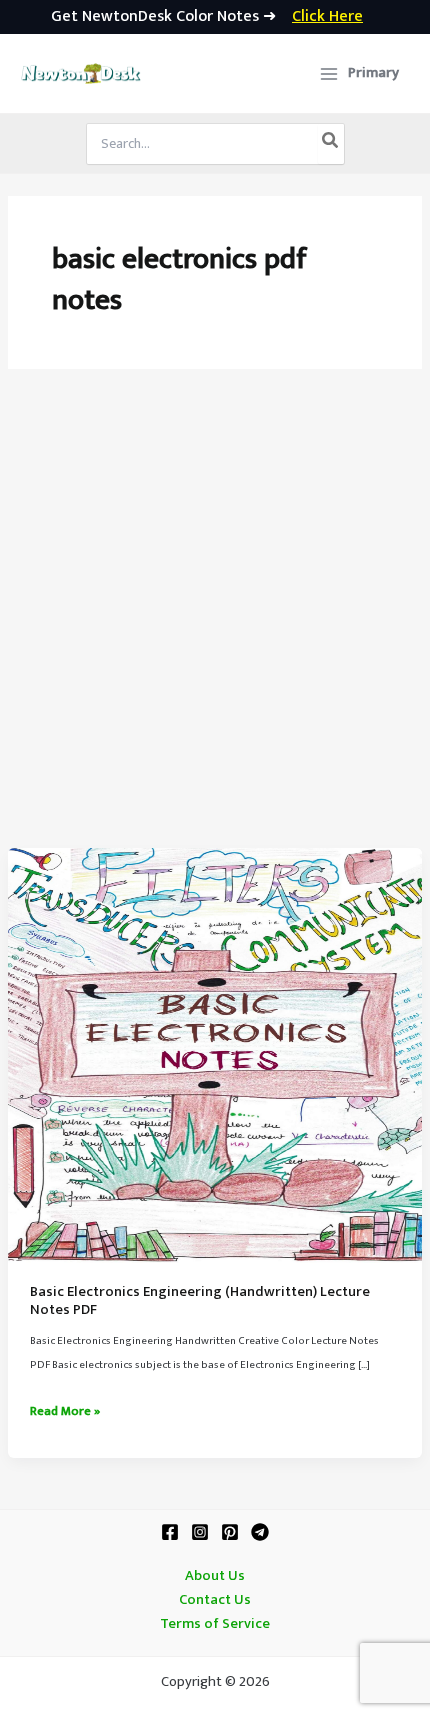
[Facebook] (170, 1532)
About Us (215, 1576)
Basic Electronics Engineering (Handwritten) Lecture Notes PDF (200, 1301)
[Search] (331, 144)
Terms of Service (215, 1624)
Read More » (65, 1412)
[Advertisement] (215, 623)
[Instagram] (200, 1532)
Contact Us (215, 1600)
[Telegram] (260, 1532)
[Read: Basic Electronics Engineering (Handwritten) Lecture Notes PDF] (215, 1055)
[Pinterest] (230, 1532)
